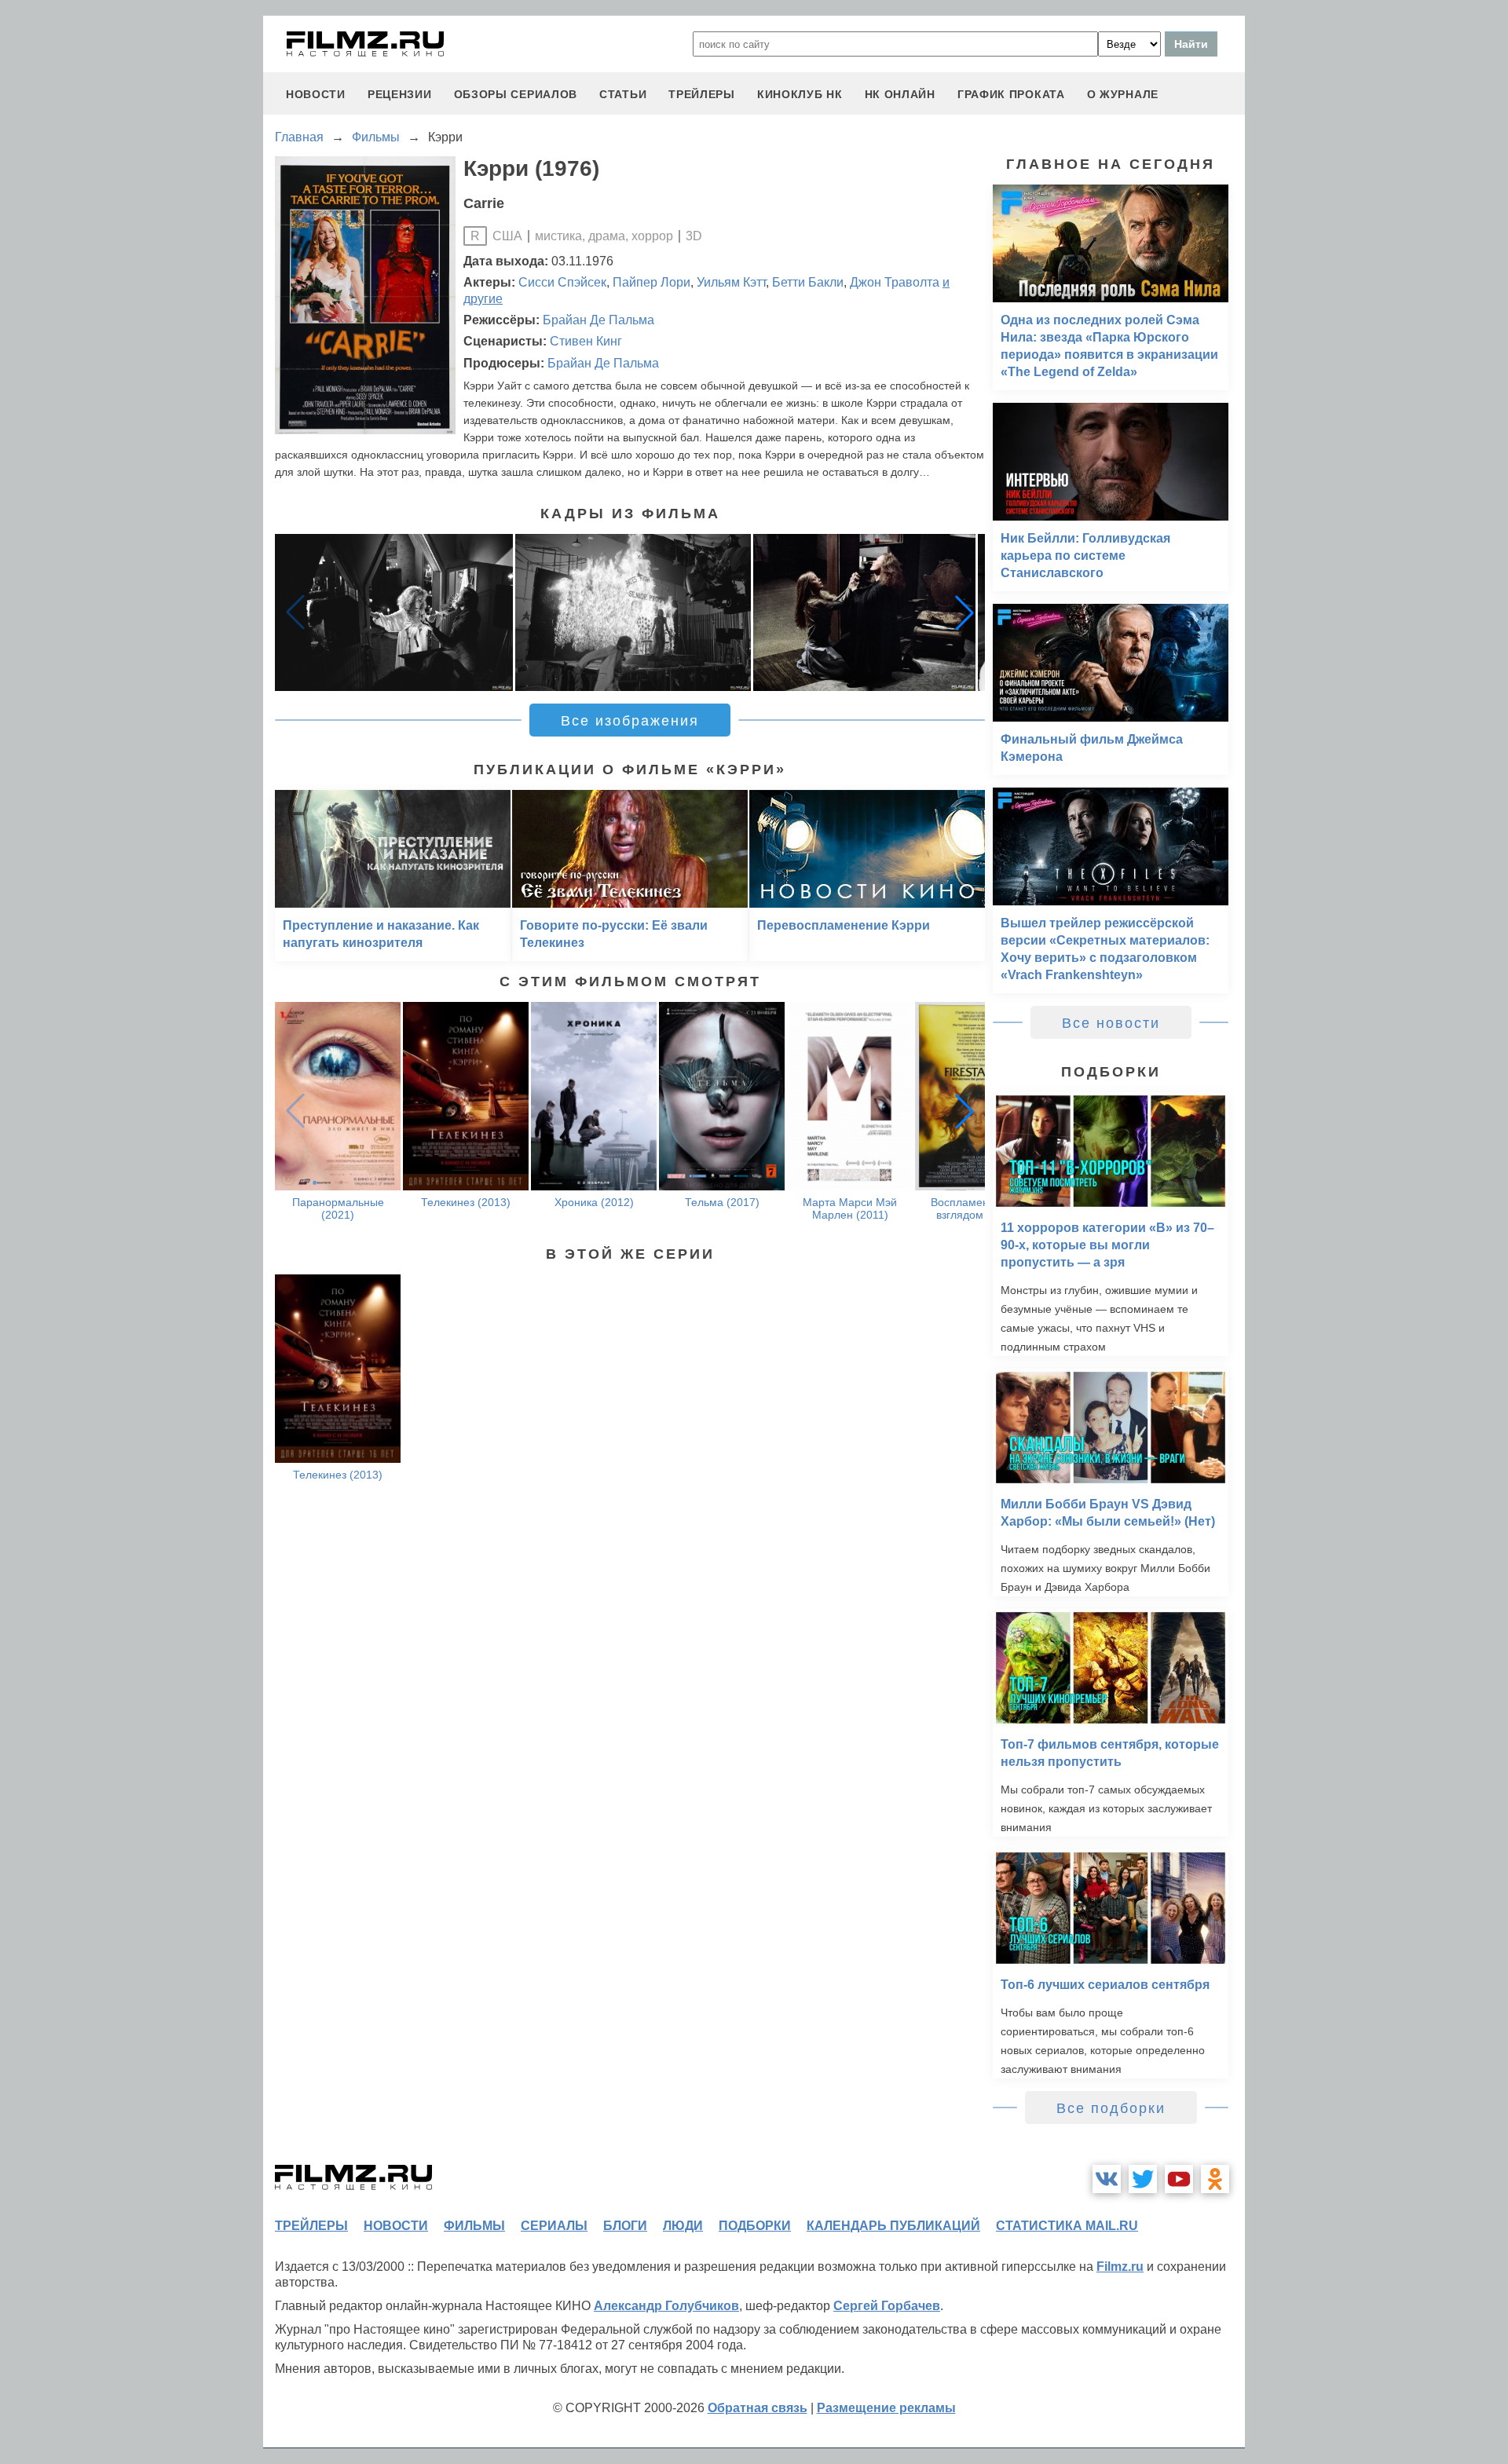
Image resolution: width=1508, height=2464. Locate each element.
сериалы (554, 2226)
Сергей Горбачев (887, 2306)
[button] (964, 612)
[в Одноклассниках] (1215, 2179)
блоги (625, 2226)
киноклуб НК (800, 94)
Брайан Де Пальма (598, 320)
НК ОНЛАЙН (900, 94)
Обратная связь (758, 2408)
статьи (623, 94)
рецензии (400, 94)
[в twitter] (1143, 2179)
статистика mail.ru (1067, 2226)
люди (683, 2226)
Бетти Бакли (808, 282)
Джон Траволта (895, 282)
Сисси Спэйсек (562, 282)
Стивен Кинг (586, 341)
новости (316, 94)
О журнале (1123, 94)
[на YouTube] (1179, 2179)
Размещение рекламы (886, 2408)
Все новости (1111, 1023)
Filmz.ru (1120, 2267)
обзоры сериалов (516, 94)
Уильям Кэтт (731, 282)
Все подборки (1111, 2108)
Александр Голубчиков (666, 2306)
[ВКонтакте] (1107, 2179)
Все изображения (630, 721)
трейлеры (702, 94)
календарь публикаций (893, 2226)
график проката (1011, 94)
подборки (755, 2226)
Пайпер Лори (652, 282)
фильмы (474, 2226)
